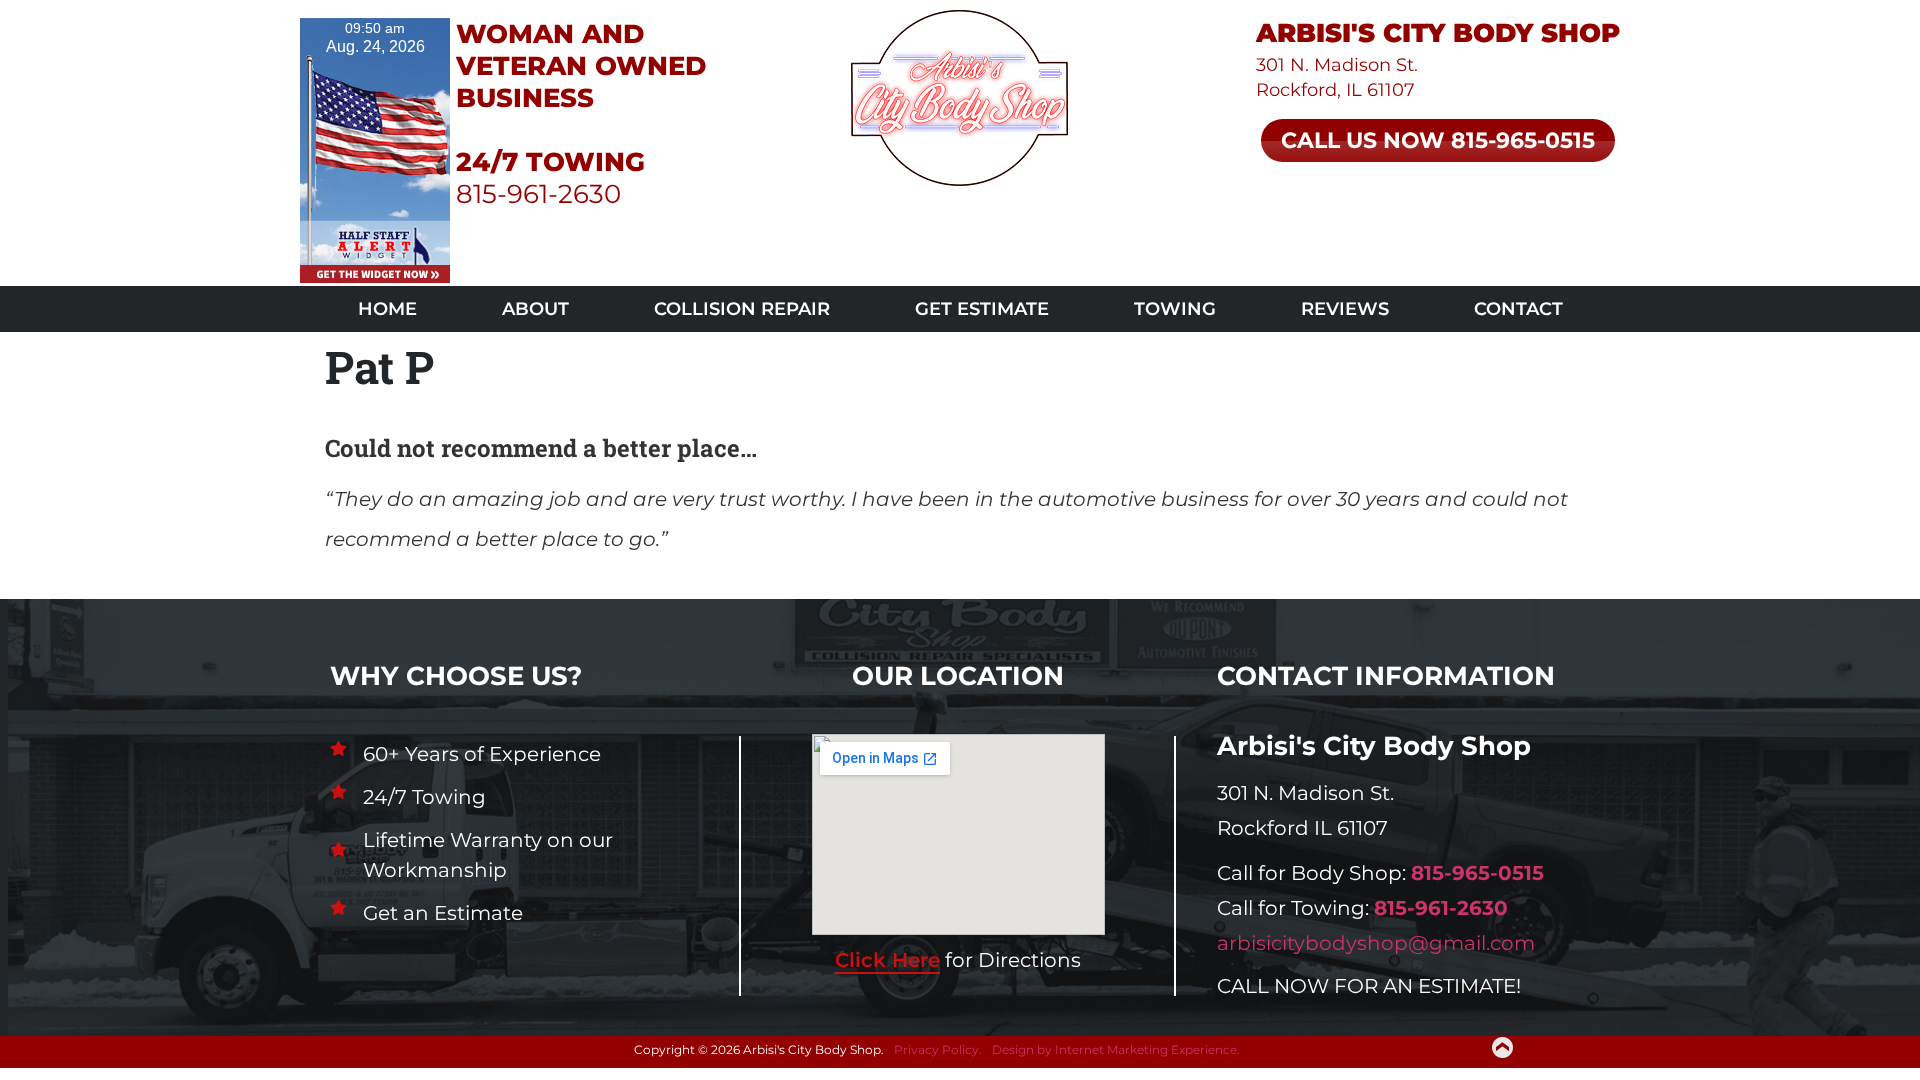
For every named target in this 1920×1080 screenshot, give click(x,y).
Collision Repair (742, 309)
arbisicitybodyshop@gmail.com (1376, 943)
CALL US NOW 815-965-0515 (1438, 140)
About (535, 309)
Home (387, 309)
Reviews (1345, 309)
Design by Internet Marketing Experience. (1116, 1049)
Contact (1518, 309)
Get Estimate (982, 309)
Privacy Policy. (938, 1049)
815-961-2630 (538, 194)
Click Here (887, 960)
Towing (1175, 309)
